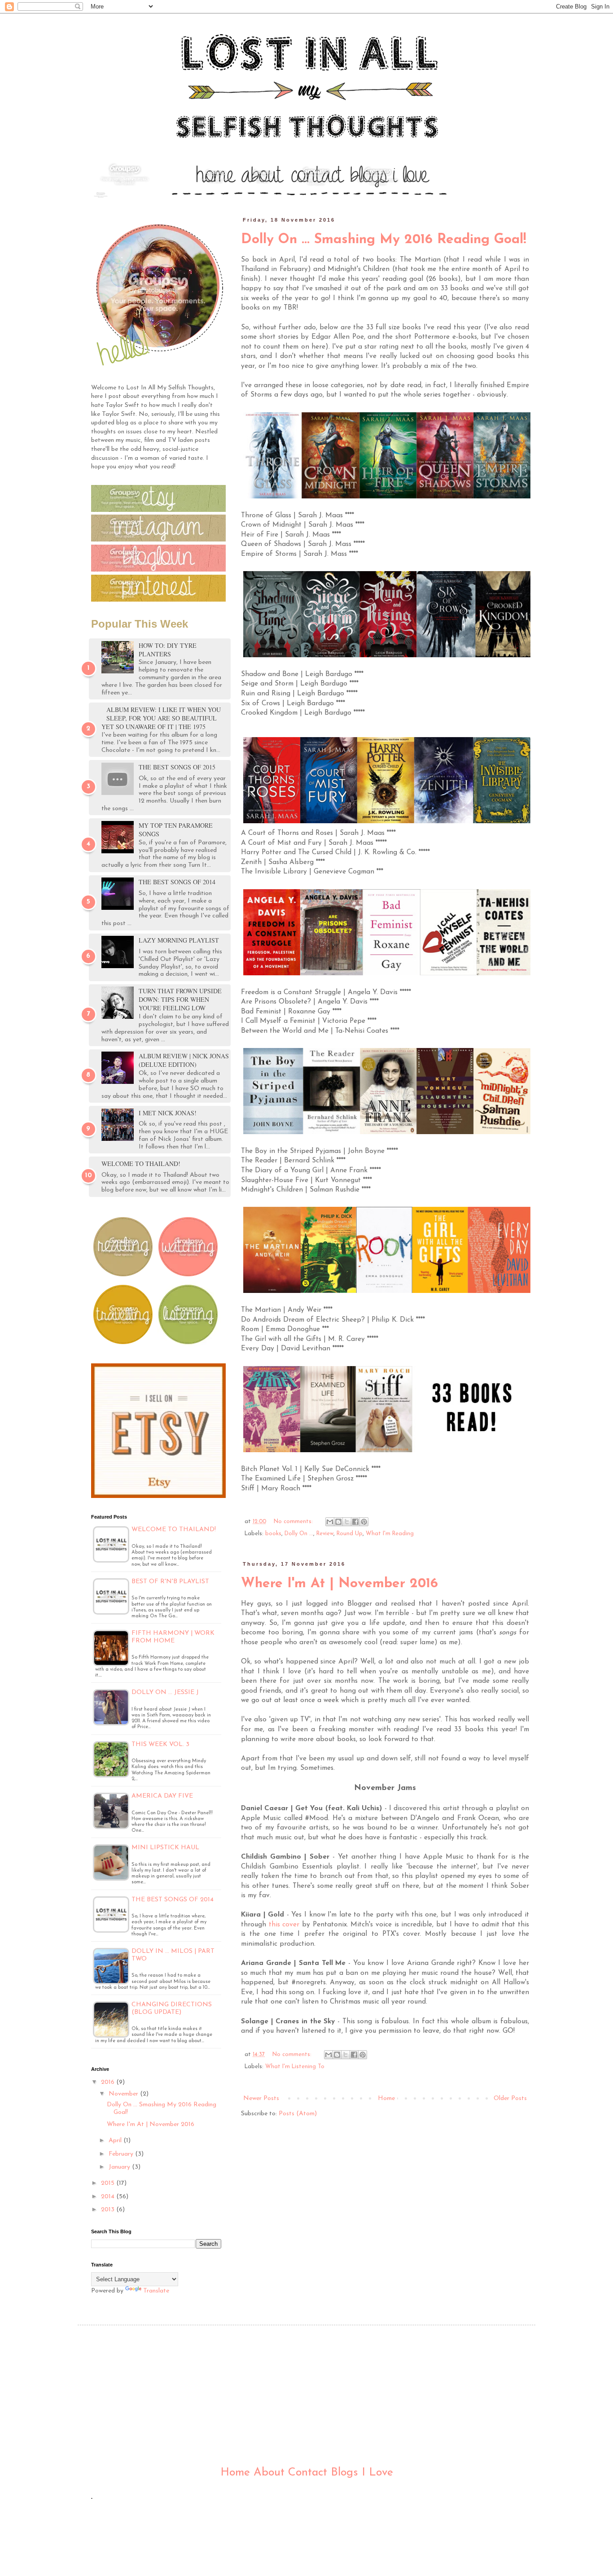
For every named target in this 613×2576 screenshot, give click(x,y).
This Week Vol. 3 (160, 1744)
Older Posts (510, 2098)
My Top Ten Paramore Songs (176, 830)
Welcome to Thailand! (141, 1164)
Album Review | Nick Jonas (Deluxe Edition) (184, 1060)
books (273, 1534)
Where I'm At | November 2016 (339, 1584)
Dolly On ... (299, 1534)
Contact (308, 2473)
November (124, 2094)
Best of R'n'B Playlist (170, 1582)
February (122, 2154)
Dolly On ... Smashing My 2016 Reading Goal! (384, 240)
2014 (109, 2197)
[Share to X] (347, 1522)
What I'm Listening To (295, 2067)
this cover (284, 1925)
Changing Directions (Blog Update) (172, 2008)
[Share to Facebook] (355, 1522)
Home (386, 2098)
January (120, 2167)
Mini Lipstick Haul (165, 1848)
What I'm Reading (390, 1534)
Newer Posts (261, 2098)
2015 (109, 2183)
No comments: (294, 1522)
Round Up (350, 1534)
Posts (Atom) (298, 2114)
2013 (109, 2210)
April (116, 2141)
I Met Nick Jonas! (168, 1113)
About (269, 2473)
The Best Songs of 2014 (177, 882)
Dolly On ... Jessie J (165, 1692)
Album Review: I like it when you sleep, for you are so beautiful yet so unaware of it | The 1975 (161, 718)
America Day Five (162, 1796)
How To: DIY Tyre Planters (168, 650)
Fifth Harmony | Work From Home (173, 1637)
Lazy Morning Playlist (179, 940)
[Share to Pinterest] (364, 1522)
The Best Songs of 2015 (177, 767)
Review (325, 1534)
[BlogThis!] (338, 1522)
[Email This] (330, 1522)
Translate (156, 2291)
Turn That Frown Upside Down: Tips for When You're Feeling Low (180, 999)
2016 (109, 2082)
